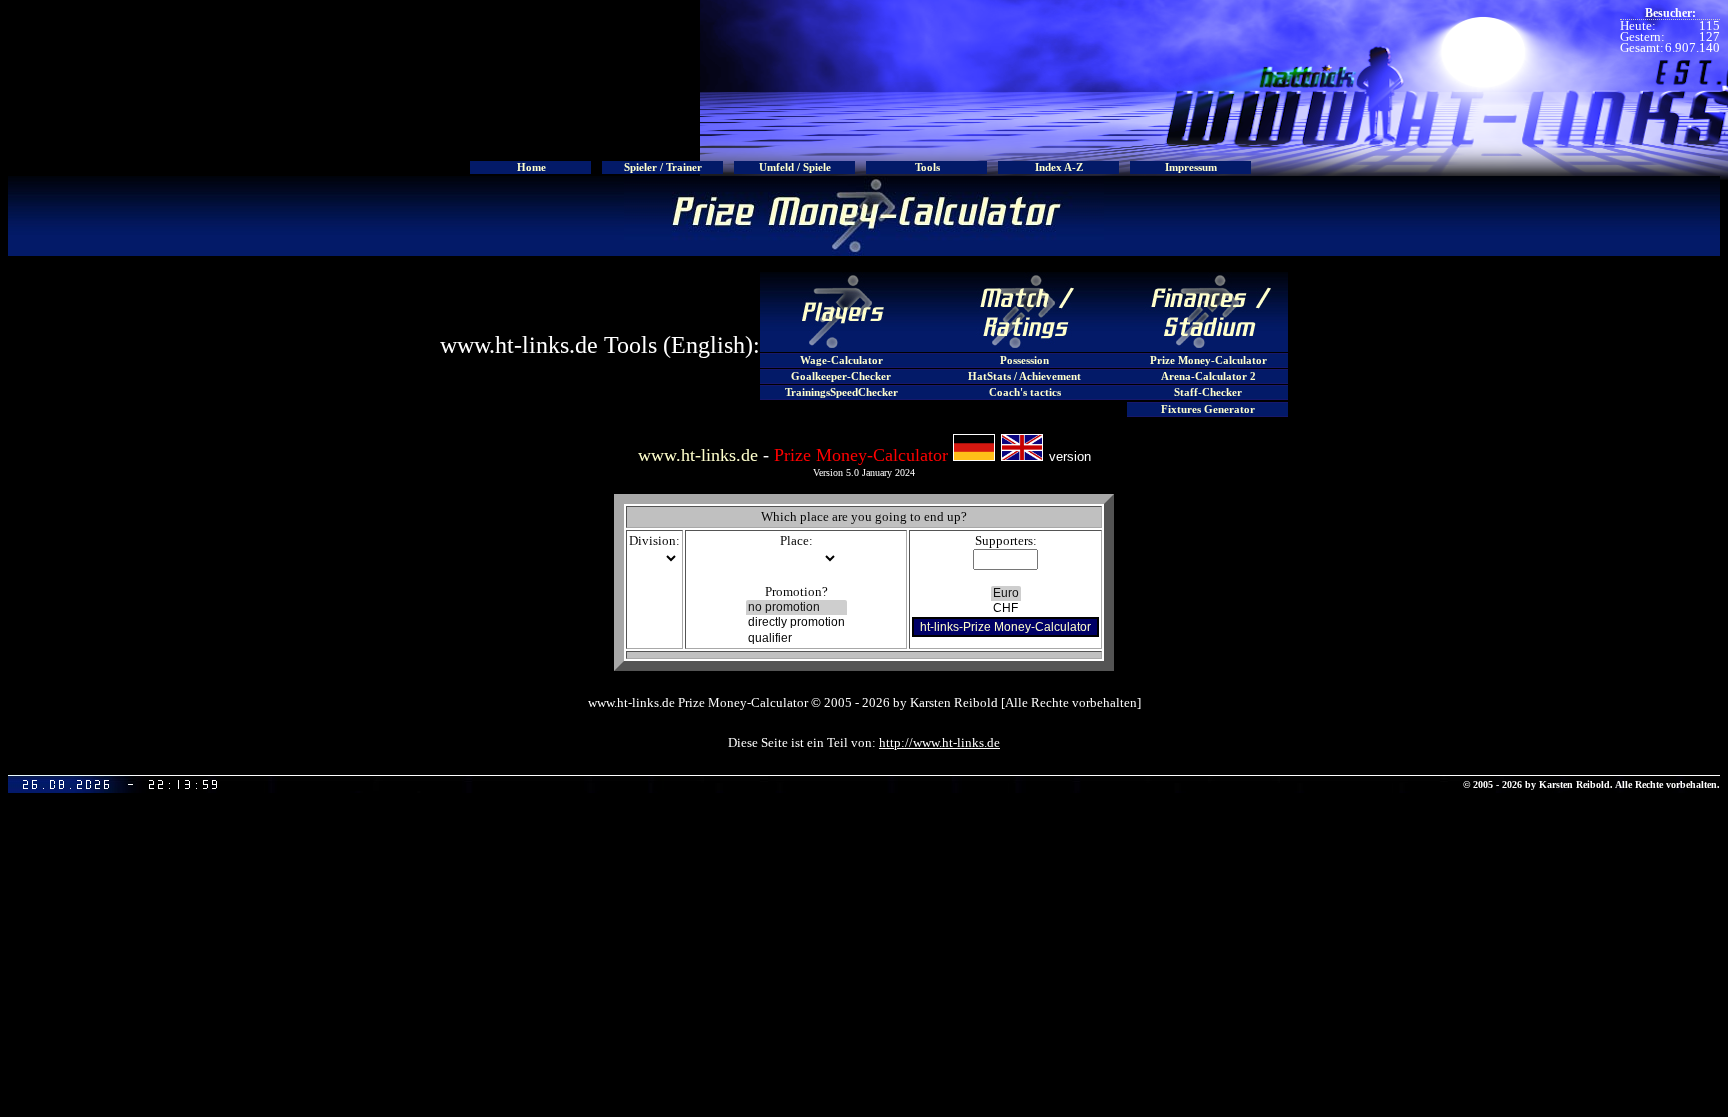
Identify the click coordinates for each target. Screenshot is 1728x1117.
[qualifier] (796, 638)
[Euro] (1006, 593)
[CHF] (1006, 608)
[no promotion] (796, 607)
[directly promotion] (796, 622)
